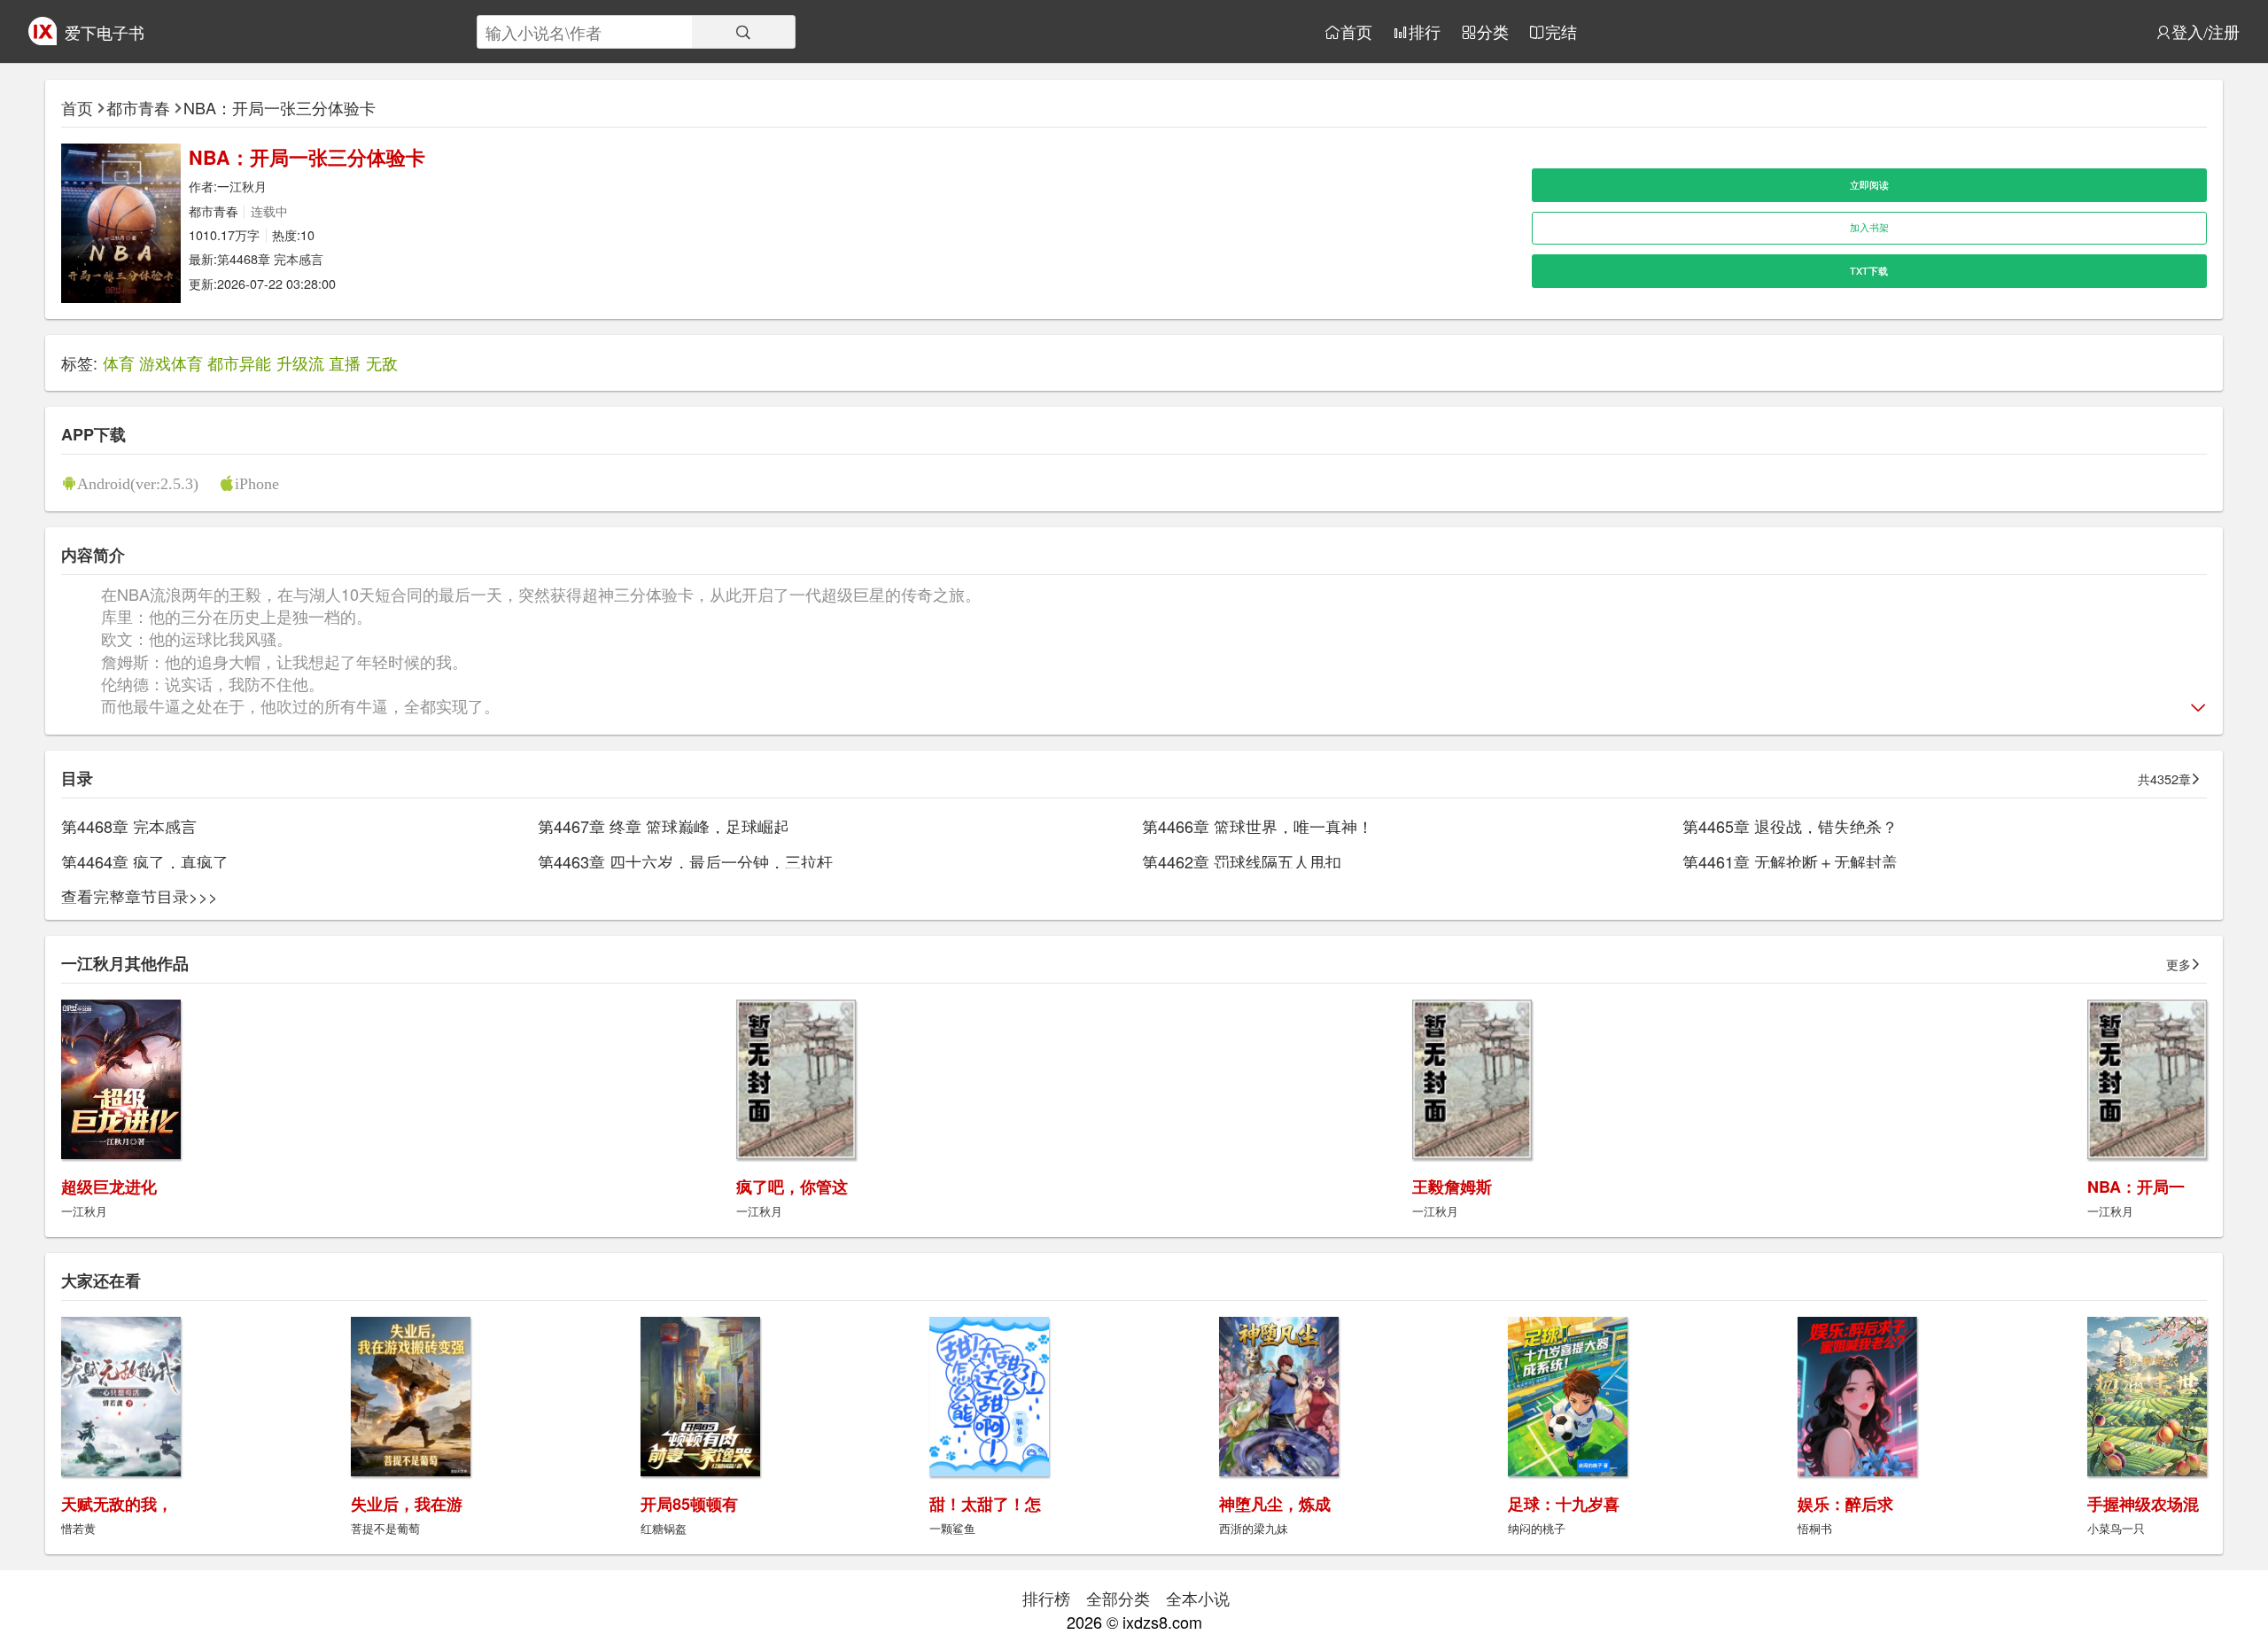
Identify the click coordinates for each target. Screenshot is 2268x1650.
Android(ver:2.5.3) (138, 483)
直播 (345, 362)
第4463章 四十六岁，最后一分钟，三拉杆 (685, 861)
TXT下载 (1869, 271)
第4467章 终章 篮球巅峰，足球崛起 (664, 826)
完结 (1561, 32)
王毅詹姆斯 (1452, 1187)
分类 (1493, 32)
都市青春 (138, 107)
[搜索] (743, 32)
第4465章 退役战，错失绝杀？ (1790, 826)
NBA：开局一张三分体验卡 (280, 107)
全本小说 (1198, 1598)
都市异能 (239, 362)
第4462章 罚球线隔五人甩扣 (1242, 861)
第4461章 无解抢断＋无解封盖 (1790, 861)
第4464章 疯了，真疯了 (145, 861)
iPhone (257, 483)
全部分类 (1118, 1598)
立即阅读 (1869, 185)
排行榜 (1046, 1598)
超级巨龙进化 (109, 1187)
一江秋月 (242, 186)
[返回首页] (43, 38)
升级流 (300, 362)
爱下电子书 (105, 32)
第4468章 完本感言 (270, 258)
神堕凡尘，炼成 (1275, 1504)
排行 (1425, 32)
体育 (119, 362)
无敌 (382, 362)
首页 (1356, 32)
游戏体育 (171, 362)
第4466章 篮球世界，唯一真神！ (1258, 826)
